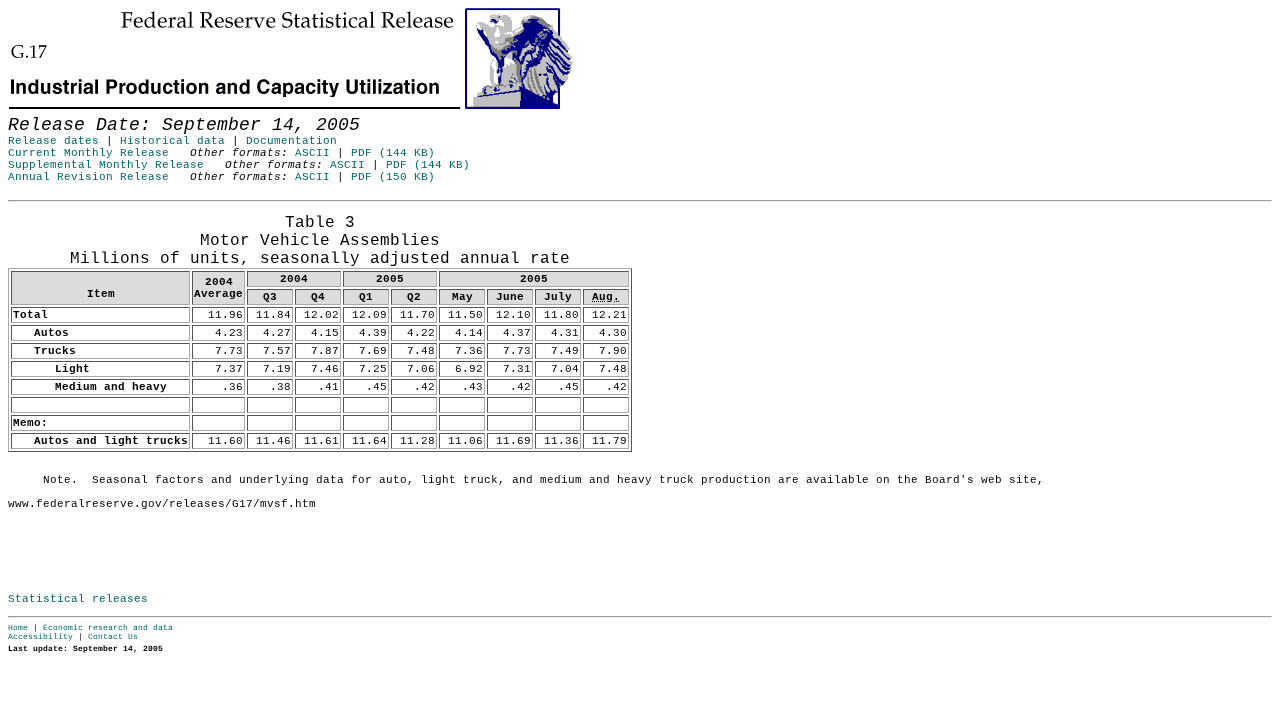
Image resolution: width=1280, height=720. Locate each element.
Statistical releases (78, 599)
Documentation (291, 141)
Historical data (172, 141)
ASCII (312, 153)
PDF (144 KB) (393, 153)
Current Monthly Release (88, 153)
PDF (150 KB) (393, 177)
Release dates (53, 141)
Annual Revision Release (88, 177)
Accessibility (40, 636)
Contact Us (113, 636)
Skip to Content (30, 112)
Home (18, 627)
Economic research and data (108, 627)
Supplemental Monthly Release (106, 165)
